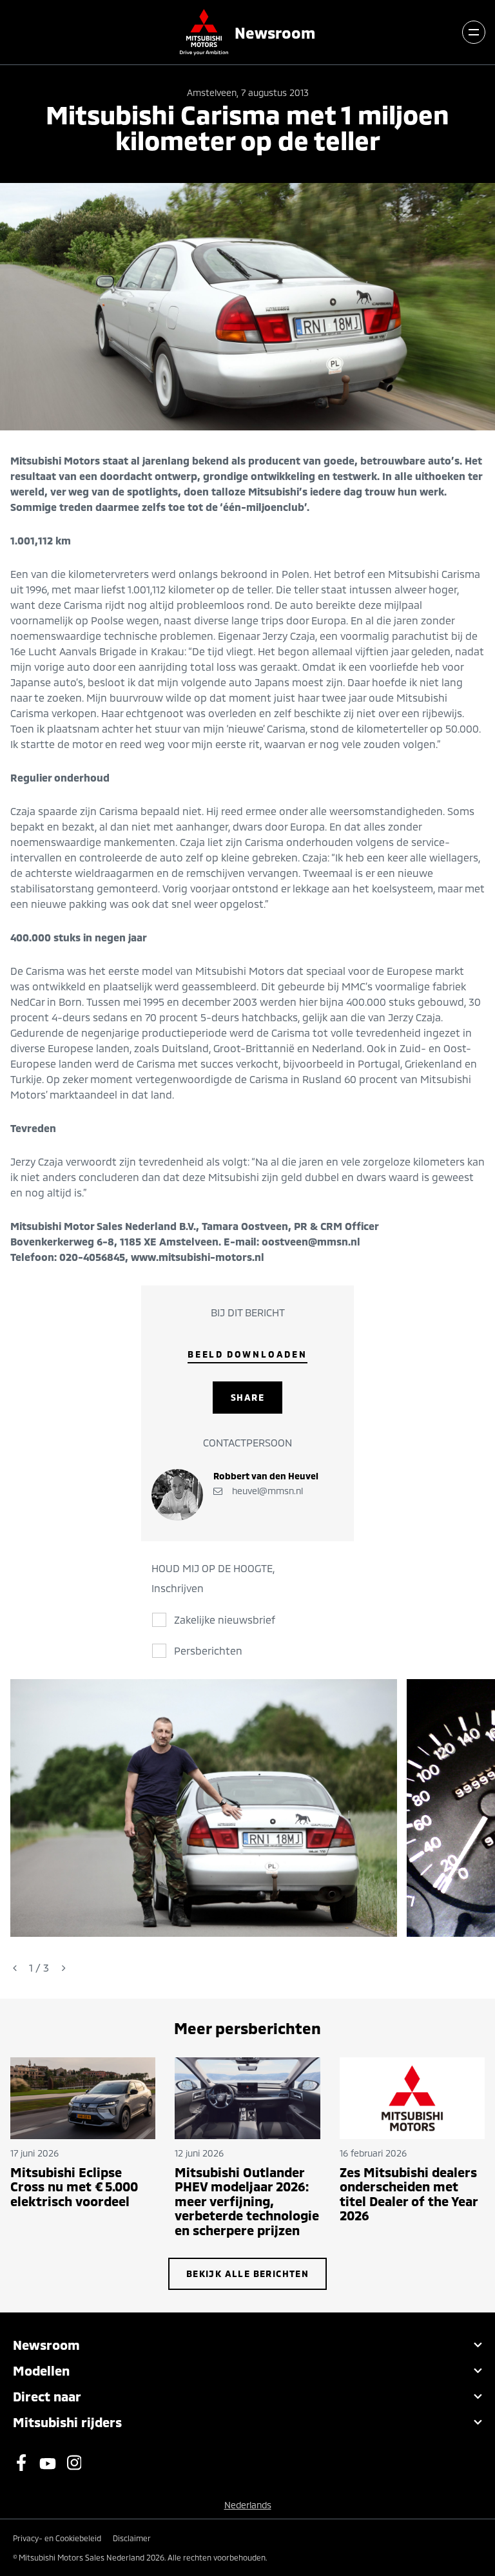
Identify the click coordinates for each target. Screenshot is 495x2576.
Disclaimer (132, 2538)
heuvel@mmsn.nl (266, 1491)
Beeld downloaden (247, 1354)
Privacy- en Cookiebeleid (57, 2538)
